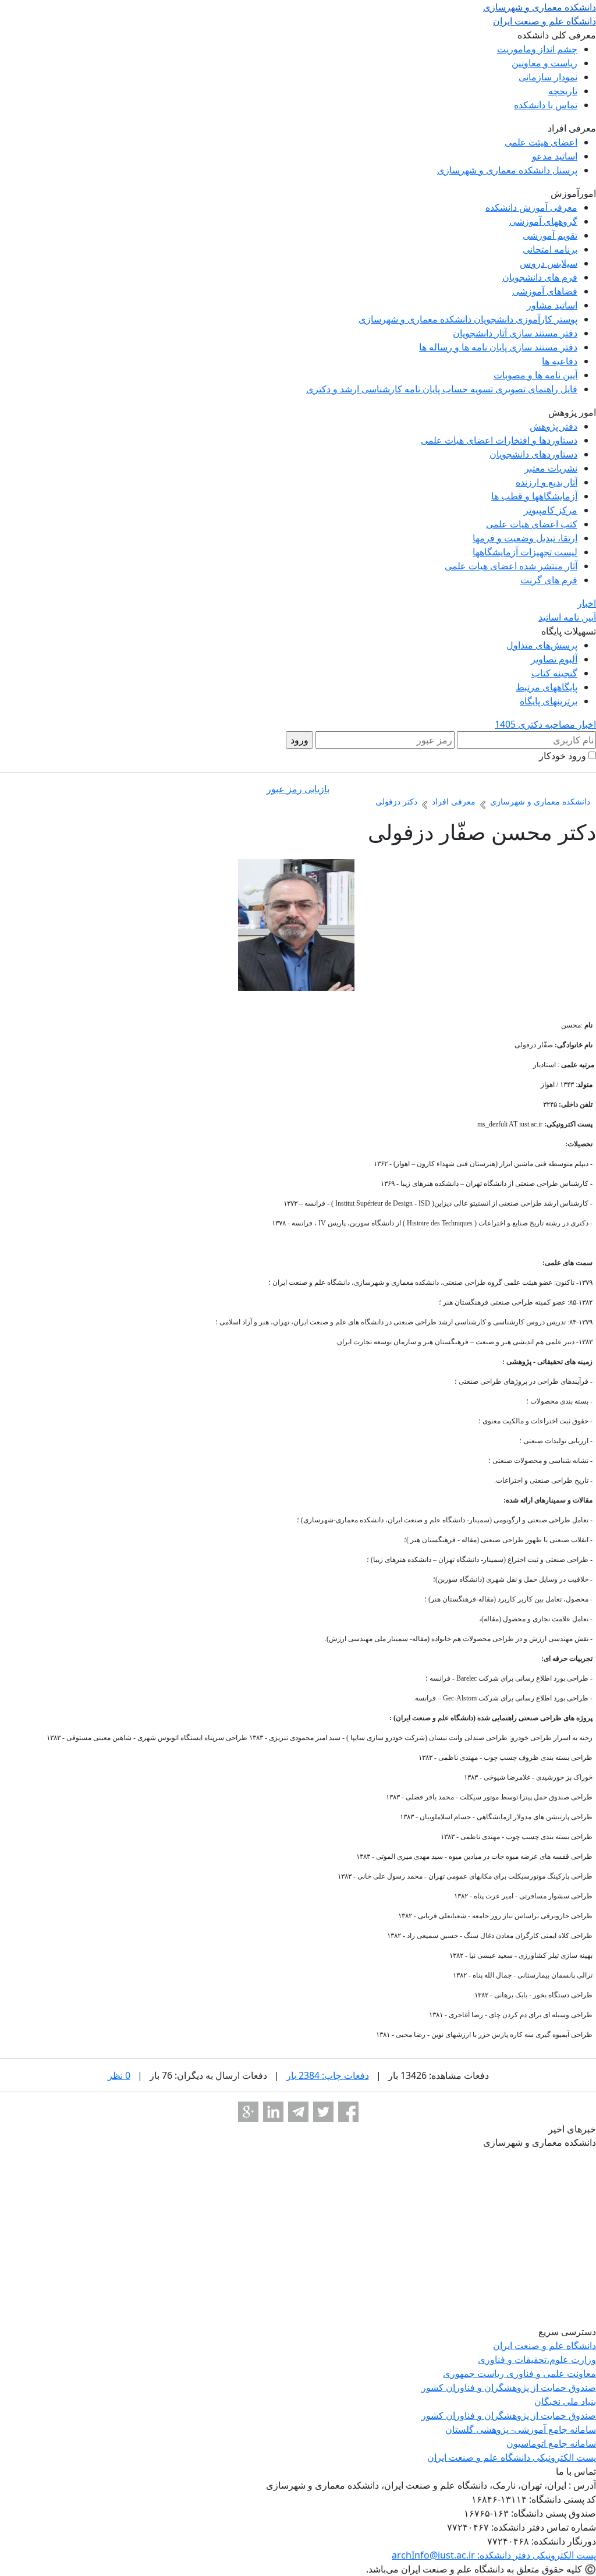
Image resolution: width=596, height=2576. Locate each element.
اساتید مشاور (552, 305)
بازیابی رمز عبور (298, 789)
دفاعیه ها (560, 361)
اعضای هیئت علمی (541, 142)
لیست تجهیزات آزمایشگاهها (525, 552)
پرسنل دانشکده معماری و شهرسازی (507, 170)
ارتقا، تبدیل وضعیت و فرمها (525, 538)
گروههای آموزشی (543, 221)
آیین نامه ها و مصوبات (535, 375)
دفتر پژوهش (554, 426)
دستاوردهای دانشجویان (533, 454)
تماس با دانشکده (546, 105)
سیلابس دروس (549, 263)
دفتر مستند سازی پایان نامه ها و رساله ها (498, 347)
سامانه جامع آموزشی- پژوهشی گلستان (521, 2429)
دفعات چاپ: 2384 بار (328, 2075)
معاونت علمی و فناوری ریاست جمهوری (519, 2373)
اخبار (587, 603)
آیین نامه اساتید (567, 617)
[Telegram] (298, 2112)
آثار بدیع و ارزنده (547, 482)
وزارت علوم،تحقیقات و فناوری (537, 2359)
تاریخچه (563, 91)
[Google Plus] (248, 2112)
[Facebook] (348, 2112)
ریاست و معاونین (544, 63)
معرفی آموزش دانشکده (531, 207)
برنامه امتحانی (550, 249)
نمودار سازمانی (548, 77)
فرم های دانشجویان (540, 277)
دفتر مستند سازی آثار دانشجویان (515, 333)
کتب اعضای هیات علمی (532, 524)
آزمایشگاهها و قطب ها (534, 496)
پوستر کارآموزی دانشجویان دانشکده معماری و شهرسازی (468, 319)
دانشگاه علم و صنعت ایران (544, 2345)
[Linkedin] (273, 2112)
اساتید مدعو (555, 156)
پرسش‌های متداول (542, 645)
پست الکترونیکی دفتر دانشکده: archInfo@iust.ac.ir (494, 2555)
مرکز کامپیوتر (551, 510)
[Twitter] (323, 2112)
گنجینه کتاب (554, 673)
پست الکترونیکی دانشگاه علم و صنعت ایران (512, 2457)
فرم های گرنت (549, 580)
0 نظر (119, 2075)
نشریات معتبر (551, 468)
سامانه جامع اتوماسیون (551, 2443)
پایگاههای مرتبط (547, 687)
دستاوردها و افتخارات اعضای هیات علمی (499, 440)
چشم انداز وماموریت (537, 49)
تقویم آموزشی (550, 235)
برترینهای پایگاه (549, 701)
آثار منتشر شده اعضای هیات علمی (511, 566)
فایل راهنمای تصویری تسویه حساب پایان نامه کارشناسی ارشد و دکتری (442, 389)
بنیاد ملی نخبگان (565, 2401)
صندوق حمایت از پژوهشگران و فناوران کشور (509, 2387)
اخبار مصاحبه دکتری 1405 (545, 724)
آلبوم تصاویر (554, 659)
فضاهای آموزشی (545, 291)
